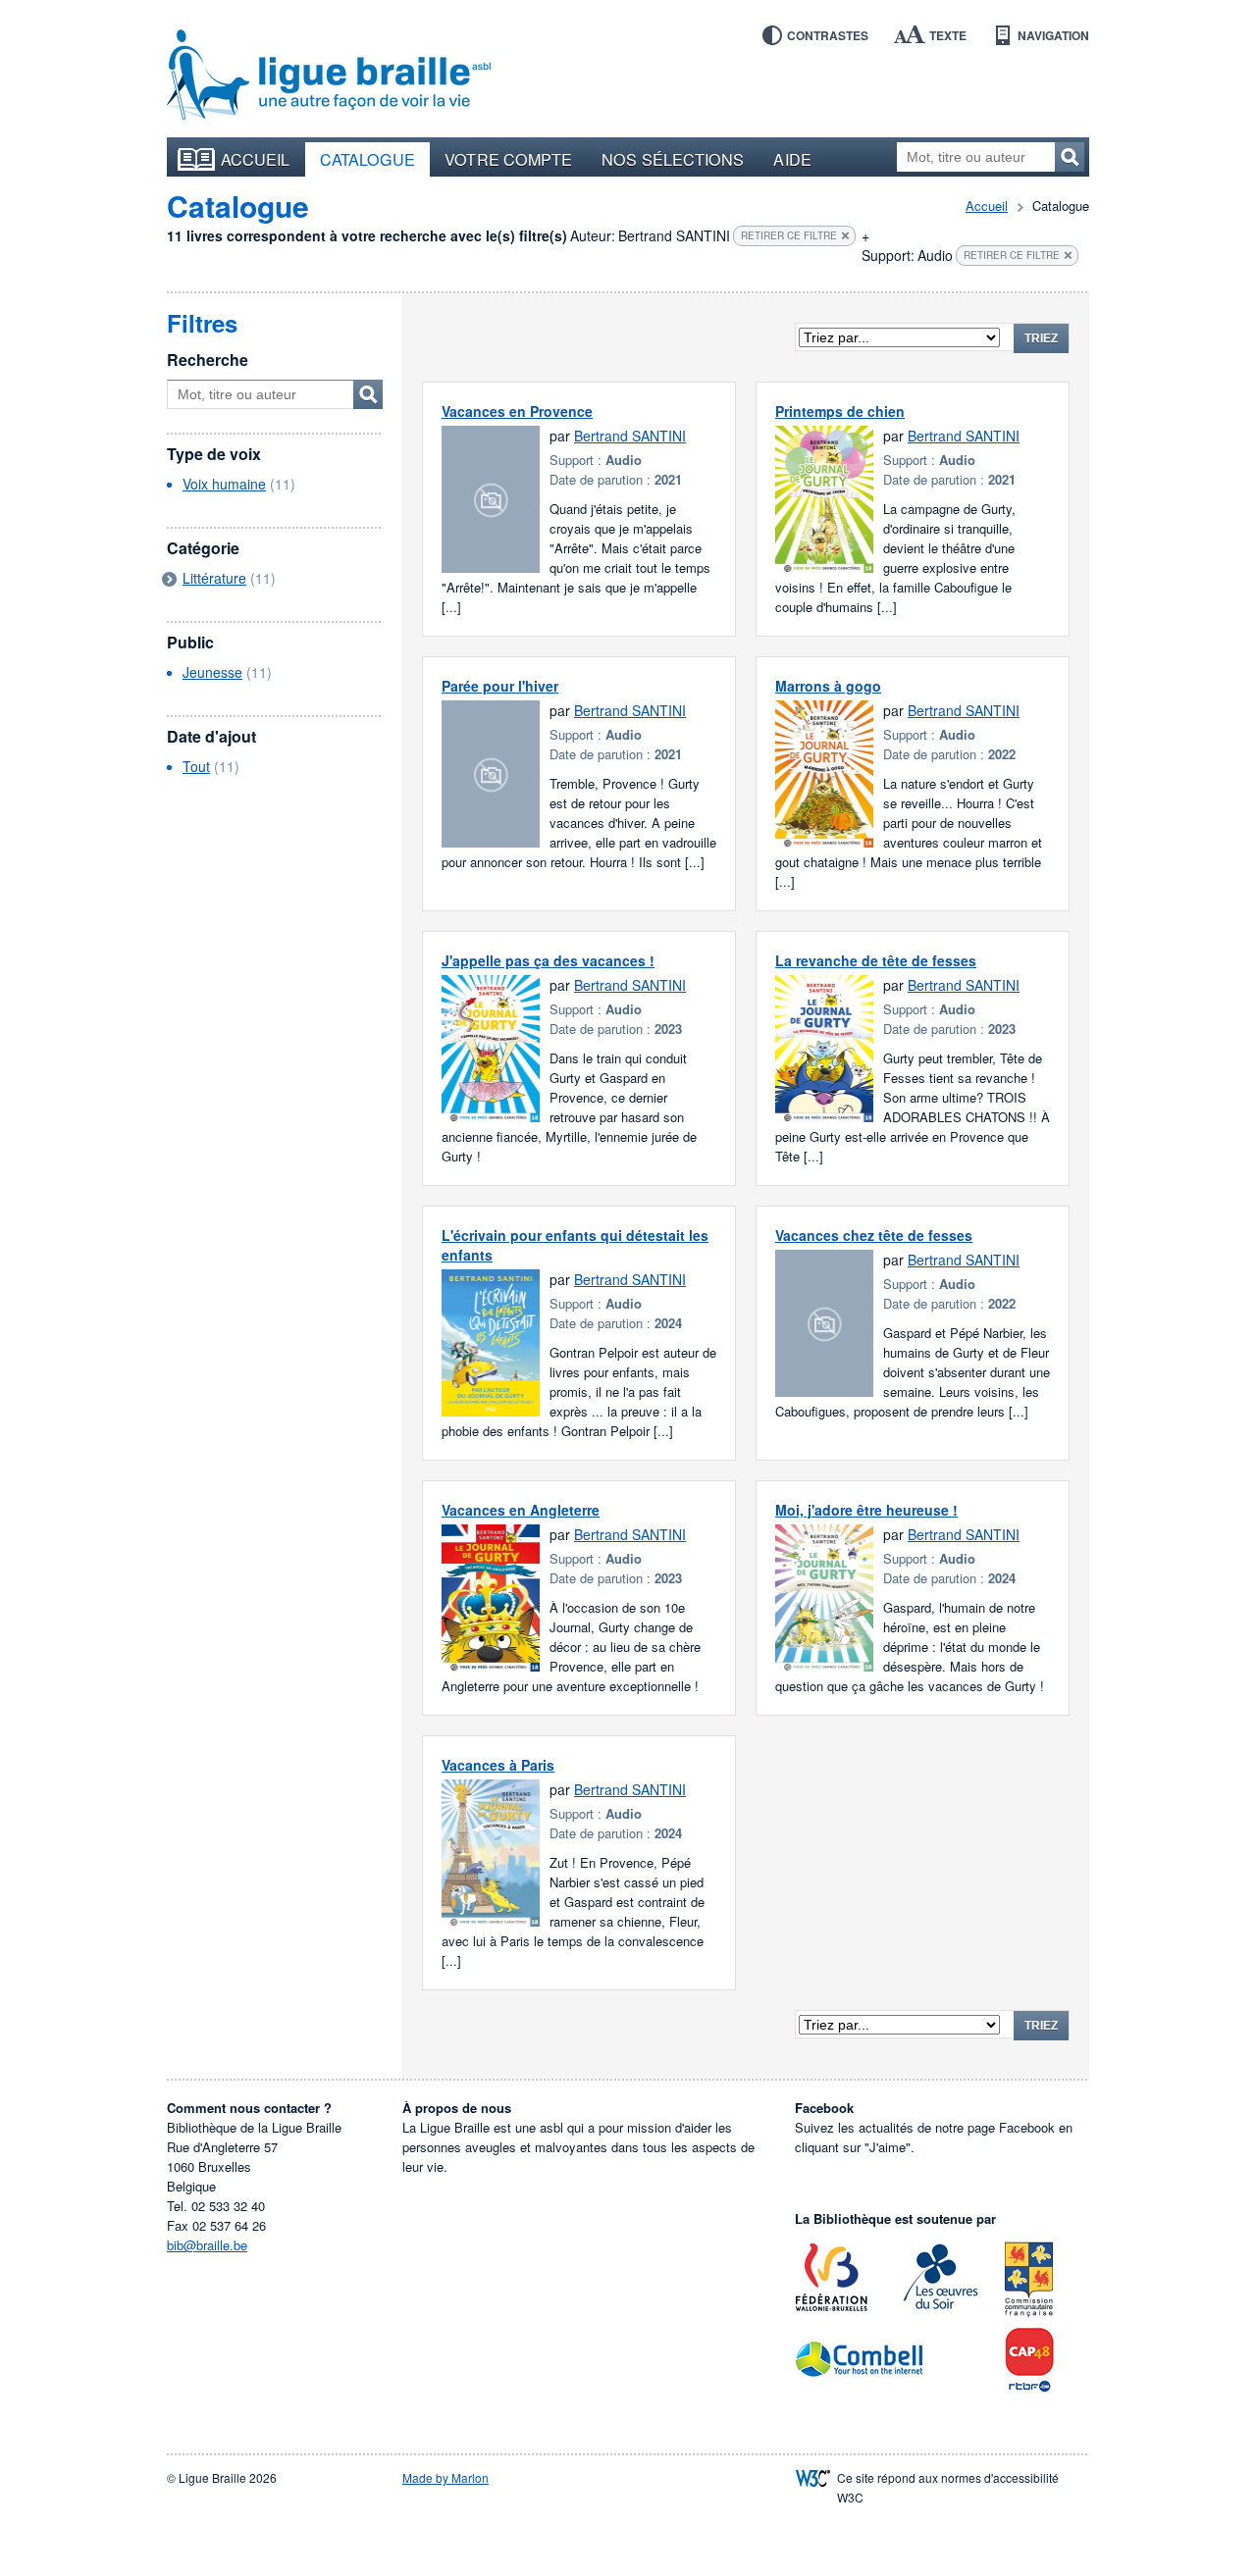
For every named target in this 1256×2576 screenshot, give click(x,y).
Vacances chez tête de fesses (874, 1235)
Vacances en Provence (517, 411)
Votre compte (508, 159)
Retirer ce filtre (789, 235)
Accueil (256, 159)
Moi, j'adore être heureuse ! (866, 1510)
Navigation (1053, 35)
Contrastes (828, 35)
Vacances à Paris (498, 1765)
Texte (948, 35)
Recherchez (1070, 157)
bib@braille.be (207, 2245)
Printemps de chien (840, 411)
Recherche (208, 360)
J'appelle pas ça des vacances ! (548, 960)
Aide (792, 159)
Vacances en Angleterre (521, 1510)
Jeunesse (212, 672)
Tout (196, 766)
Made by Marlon (445, 2477)
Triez (1041, 338)
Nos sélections (673, 159)
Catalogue (368, 159)
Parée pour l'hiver (500, 686)
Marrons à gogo (828, 686)
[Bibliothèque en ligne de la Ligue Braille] (329, 76)
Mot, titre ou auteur (368, 394)
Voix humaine (224, 484)
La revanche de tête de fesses (876, 960)
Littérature (214, 578)
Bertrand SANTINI (630, 436)
